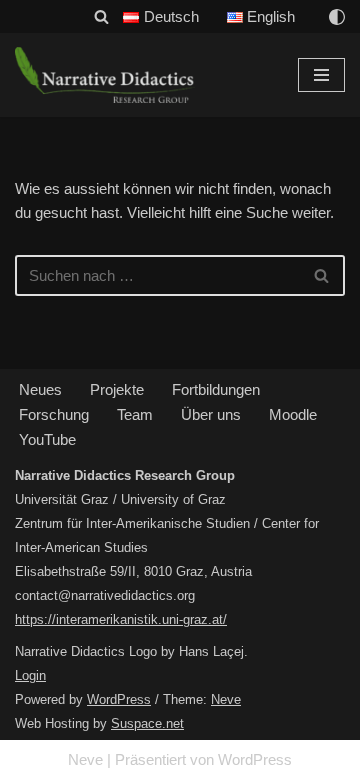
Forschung (54, 414)
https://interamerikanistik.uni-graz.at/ (121, 619)
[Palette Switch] (337, 17)
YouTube (47, 439)
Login (30, 675)
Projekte (117, 389)
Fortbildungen (216, 389)
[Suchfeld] (101, 16)
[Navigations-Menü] (321, 75)
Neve (226, 699)
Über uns (211, 414)
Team (135, 414)
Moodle (293, 414)
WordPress (119, 699)
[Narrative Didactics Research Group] (105, 75)
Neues (40, 389)
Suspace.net (147, 723)
